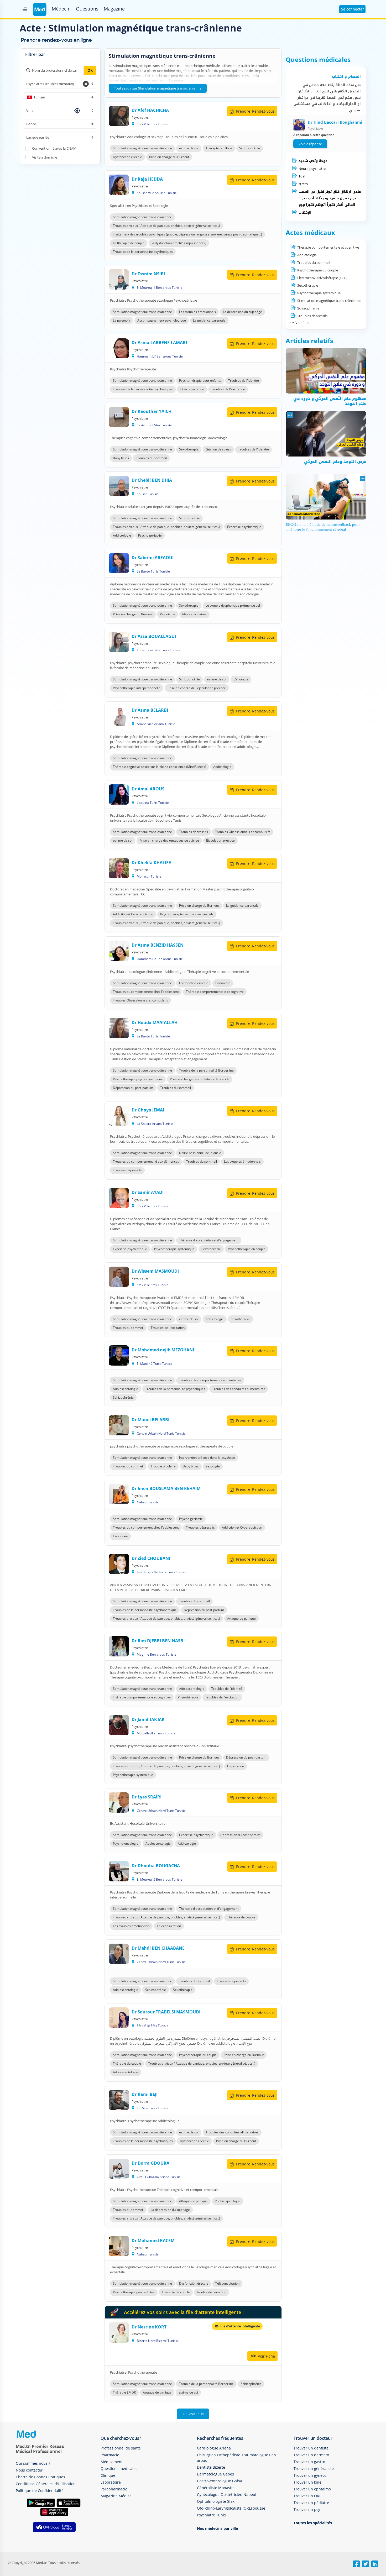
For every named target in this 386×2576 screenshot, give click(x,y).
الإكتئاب (305, 213)
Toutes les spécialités (313, 2523)
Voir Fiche (266, 2356)
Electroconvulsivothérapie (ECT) (322, 278)
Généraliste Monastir (215, 2488)
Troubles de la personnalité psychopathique (145, 1610)
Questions (87, 9)
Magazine (114, 9)
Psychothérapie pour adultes (134, 2292)
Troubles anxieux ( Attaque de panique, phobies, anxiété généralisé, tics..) (166, 226)
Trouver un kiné (307, 2482)
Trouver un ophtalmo (312, 2489)
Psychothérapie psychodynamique (138, 1079)
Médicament (112, 2462)
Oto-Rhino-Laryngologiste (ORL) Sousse (231, 2508)
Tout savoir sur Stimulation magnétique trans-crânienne (158, 88)
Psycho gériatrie (150, 535)
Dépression (236, 1766)
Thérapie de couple (241, 1917)
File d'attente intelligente (239, 2326)
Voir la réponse (310, 144)
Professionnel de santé (121, 2448)
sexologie (213, 1466)
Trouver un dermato (311, 2455)
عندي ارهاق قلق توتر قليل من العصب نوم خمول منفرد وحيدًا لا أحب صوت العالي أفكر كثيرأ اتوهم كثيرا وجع (330, 198)
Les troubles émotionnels (197, 312)
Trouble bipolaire (163, 1466)
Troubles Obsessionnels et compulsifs (243, 832)
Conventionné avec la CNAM (54, 148)
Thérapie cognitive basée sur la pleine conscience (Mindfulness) (160, 767)
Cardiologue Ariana (214, 2448)
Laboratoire (111, 2482)
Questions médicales (119, 2469)
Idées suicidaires (194, 614)
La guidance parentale (209, 320)
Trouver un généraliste (314, 2469)
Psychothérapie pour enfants (200, 381)
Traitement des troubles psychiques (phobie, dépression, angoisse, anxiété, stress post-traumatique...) (187, 234)
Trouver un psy (307, 2509)
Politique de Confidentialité (40, 2491)
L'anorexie (241, 679)
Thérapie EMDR (124, 2392)
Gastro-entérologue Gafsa (220, 2481)
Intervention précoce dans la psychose (207, 1458)
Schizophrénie (250, 148)
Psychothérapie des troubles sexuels (187, 914)
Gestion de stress (218, 449)
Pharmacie (110, 2455)
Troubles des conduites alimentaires (239, 1389)
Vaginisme (168, 614)
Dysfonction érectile (127, 157)
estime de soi (189, 148)
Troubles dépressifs (194, 832)
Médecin (61, 9)
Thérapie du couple (127, 2063)
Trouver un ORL (307, 2496)
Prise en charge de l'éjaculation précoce (197, 688)
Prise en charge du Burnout (169, 157)
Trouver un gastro (309, 2462)
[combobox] (60, 84)
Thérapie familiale (219, 148)
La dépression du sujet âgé (242, 312)
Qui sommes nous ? (33, 2463)
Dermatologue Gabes (215, 2474)
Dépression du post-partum (133, 1088)
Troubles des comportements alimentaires (210, 1380)
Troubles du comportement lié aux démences (146, 1161)
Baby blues (121, 458)
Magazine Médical (117, 2496)
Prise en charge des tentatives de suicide (169, 840)
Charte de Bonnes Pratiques (40, 2477)
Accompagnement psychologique (162, 320)
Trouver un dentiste (311, 2448)
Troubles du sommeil (151, 458)
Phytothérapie (188, 1697)
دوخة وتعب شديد (313, 161)
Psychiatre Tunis (211, 2515)
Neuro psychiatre (312, 169)
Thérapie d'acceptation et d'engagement (209, 1240)
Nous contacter (29, 2470)
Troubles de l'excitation (228, 389)
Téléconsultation (192, 389)
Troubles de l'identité (244, 381)
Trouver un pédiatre (311, 2503)
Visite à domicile (45, 157)
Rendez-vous (255, 111)
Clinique (108, 2475)
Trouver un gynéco (310, 2475)
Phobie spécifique (228, 2201)
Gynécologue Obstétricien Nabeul (227, 2494)
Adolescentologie (126, 1389)
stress (303, 184)
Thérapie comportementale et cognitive (215, 992)
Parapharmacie (114, 2489)
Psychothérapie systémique (174, 1249)
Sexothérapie (189, 449)
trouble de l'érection (212, 2292)
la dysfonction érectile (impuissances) (179, 243)
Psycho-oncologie (126, 1843)
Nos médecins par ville (217, 2528)
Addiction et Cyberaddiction (133, 914)
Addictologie (122, 535)
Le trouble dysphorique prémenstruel (233, 605)
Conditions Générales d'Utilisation (46, 2484)
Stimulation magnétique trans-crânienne (142, 148)
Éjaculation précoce (220, 840)
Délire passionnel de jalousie (200, 1153)
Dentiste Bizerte (211, 2467)
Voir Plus (196, 2414)
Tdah (302, 176)
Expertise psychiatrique (244, 527)
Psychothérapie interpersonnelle (137, 688)
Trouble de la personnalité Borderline (206, 1070)
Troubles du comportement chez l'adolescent (146, 992)
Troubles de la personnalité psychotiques (143, 252)
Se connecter (353, 9)
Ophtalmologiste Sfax (216, 2501)
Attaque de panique (241, 1618)
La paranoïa (122, 320)
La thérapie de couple (129, 243)
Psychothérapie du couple (247, 1249)
